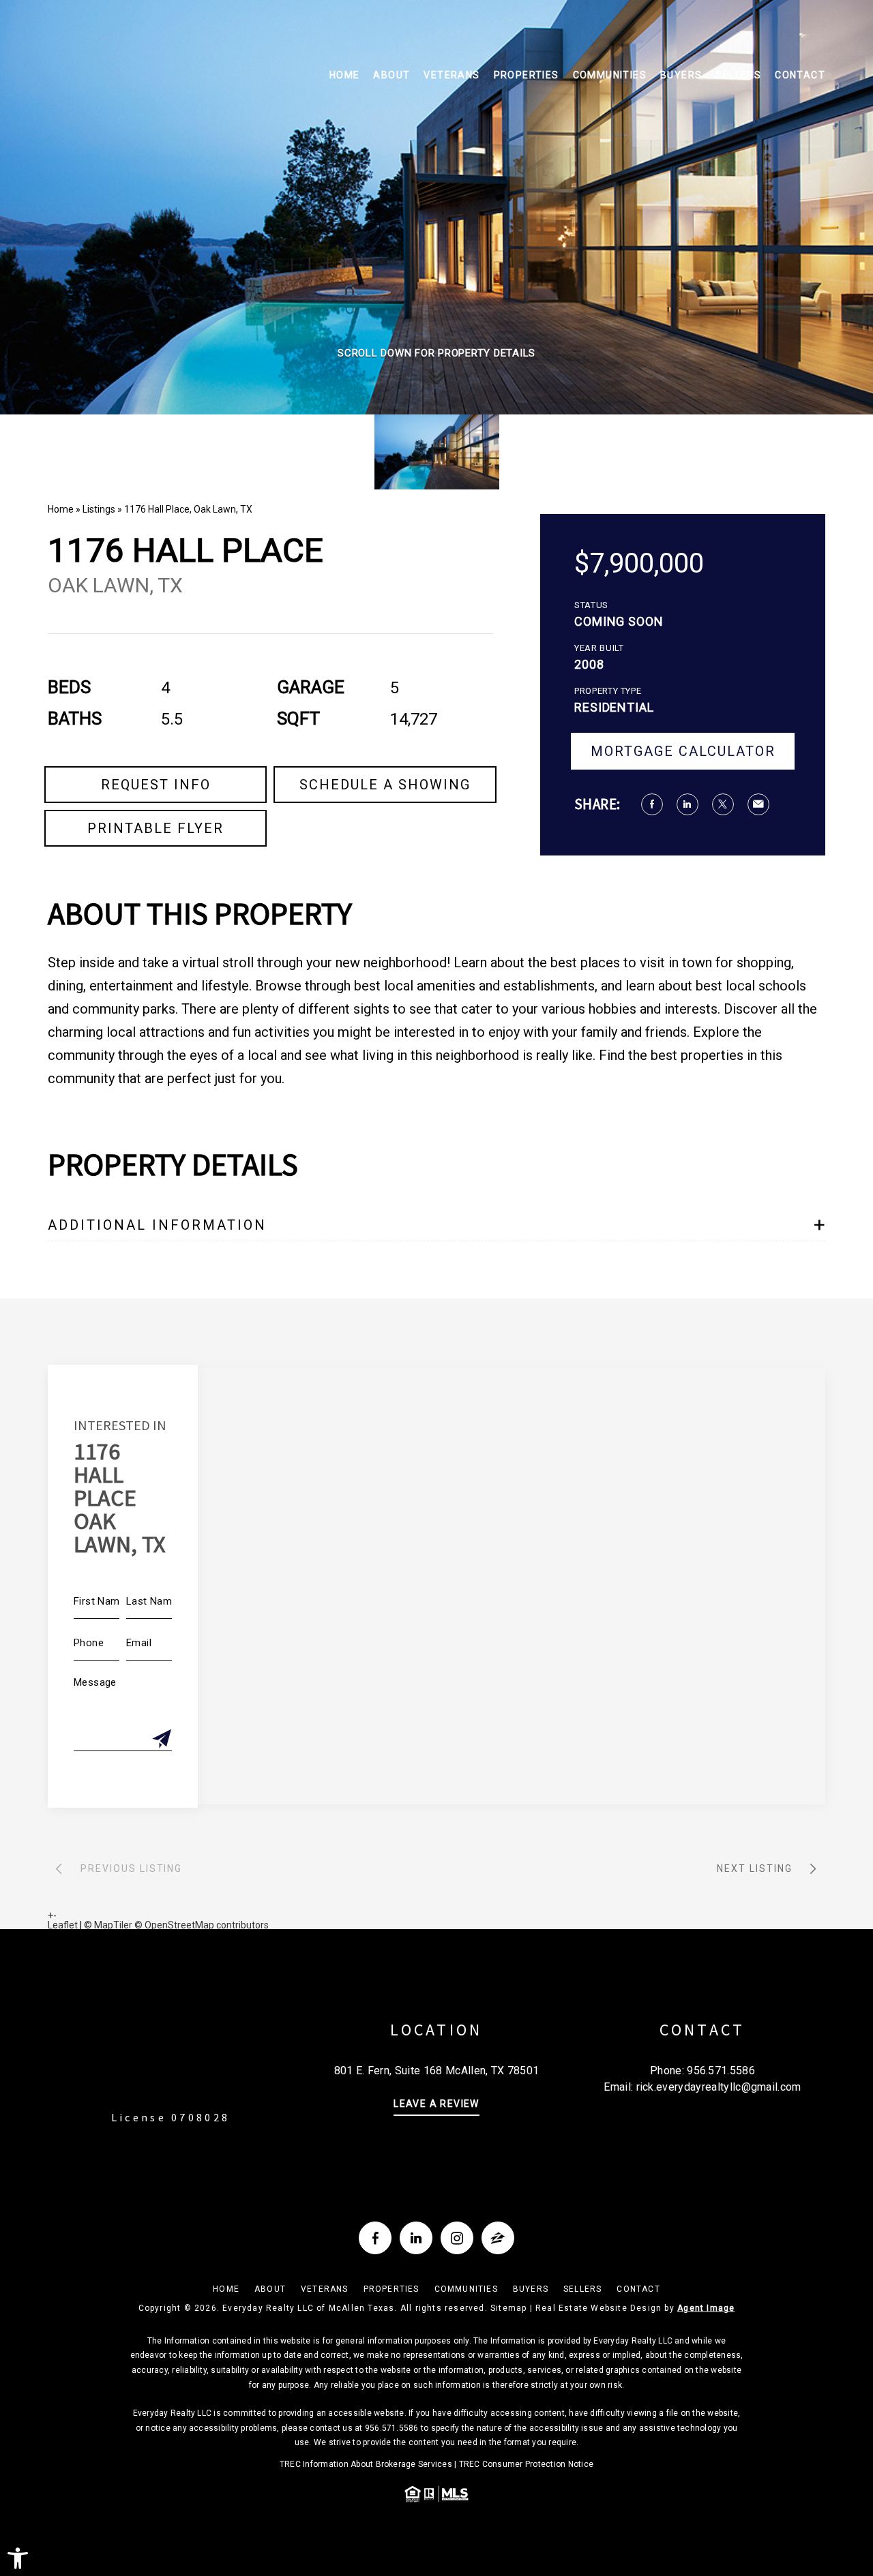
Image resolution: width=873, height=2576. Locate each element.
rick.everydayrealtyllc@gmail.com (719, 2087)
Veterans (452, 75)
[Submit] (162, 1740)
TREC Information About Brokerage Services (366, 2464)
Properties (527, 75)
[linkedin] (416, 2238)
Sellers (738, 75)
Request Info (156, 785)
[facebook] (375, 2238)
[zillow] (498, 2238)
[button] (18, 2558)
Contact (800, 75)
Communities (610, 75)
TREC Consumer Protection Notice (526, 2464)
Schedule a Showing (385, 785)
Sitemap (508, 2308)
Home (345, 75)
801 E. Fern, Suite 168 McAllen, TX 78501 (437, 2071)
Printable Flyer (156, 828)
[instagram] (457, 2238)
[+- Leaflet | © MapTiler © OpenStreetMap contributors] (436, 1586)
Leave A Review (436, 2104)
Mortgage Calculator (683, 751)
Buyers (681, 75)
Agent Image (706, 2308)
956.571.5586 (721, 2071)
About (391, 75)
